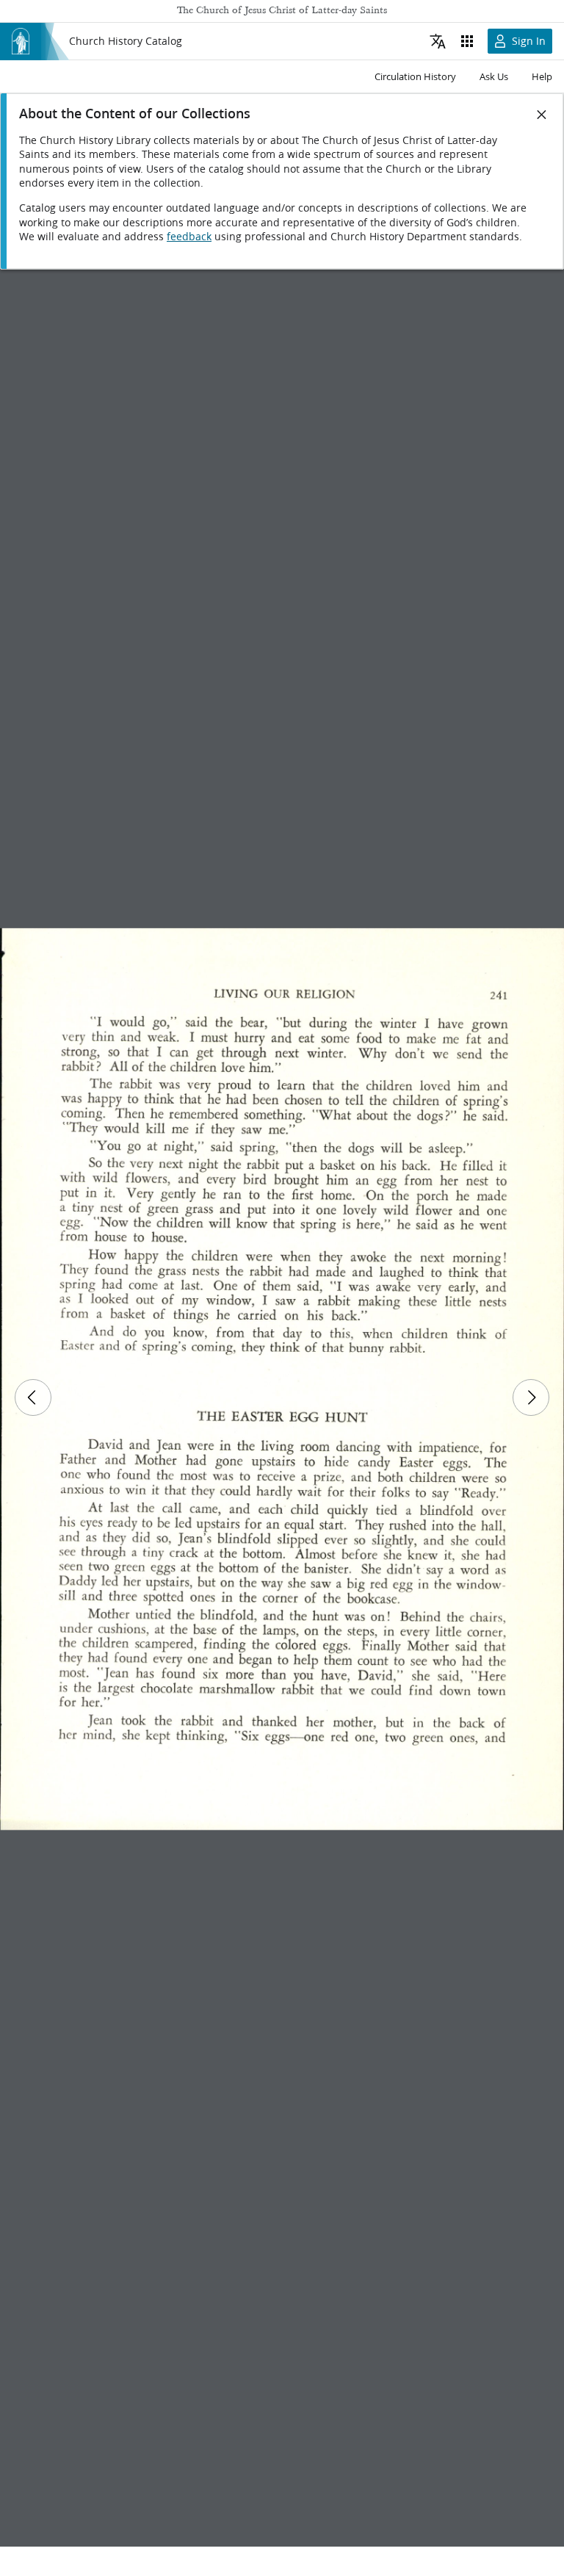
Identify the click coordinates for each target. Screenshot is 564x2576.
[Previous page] (33, 1397)
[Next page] (531, 1397)
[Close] (542, 115)
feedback (189, 237)
